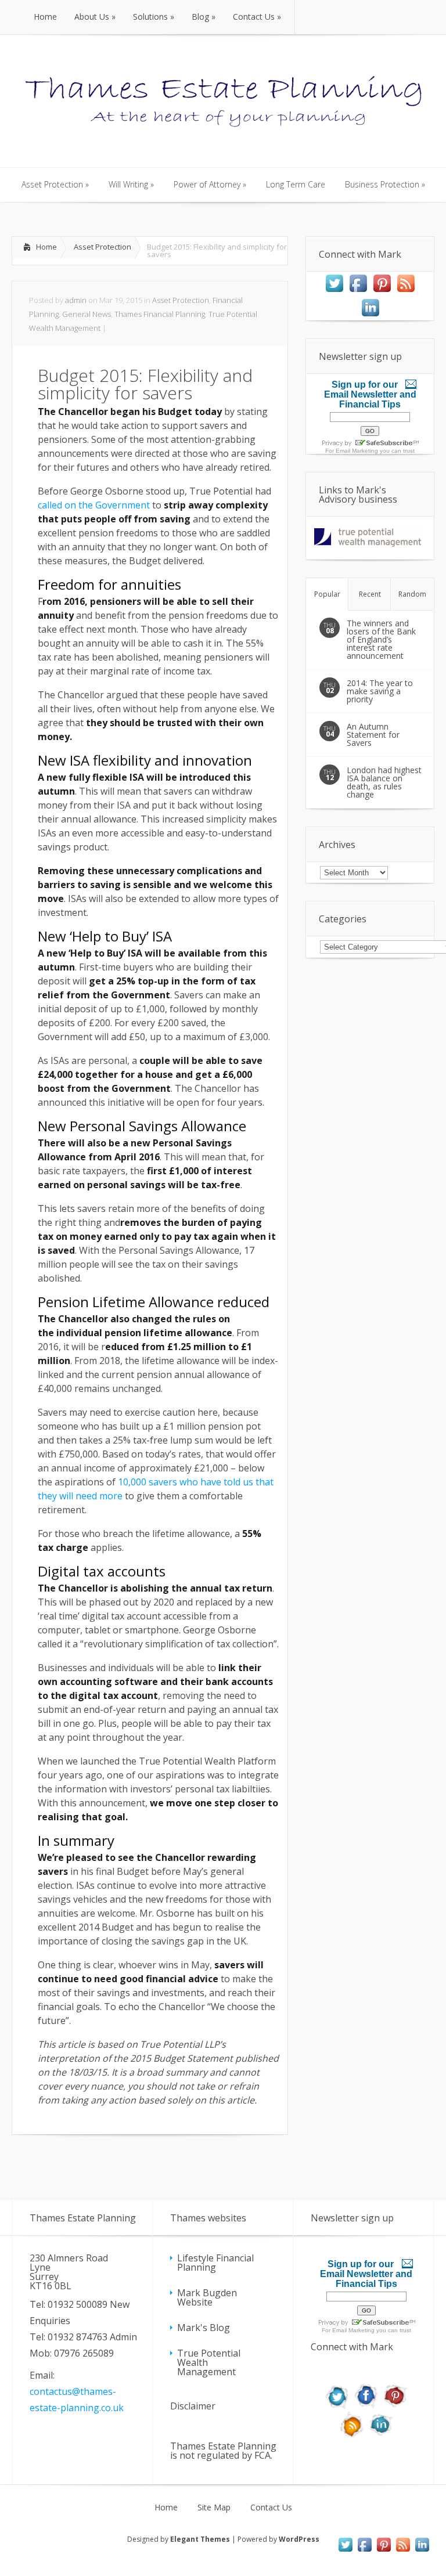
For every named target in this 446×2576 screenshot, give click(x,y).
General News (87, 314)
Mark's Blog (204, 2328)
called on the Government (94, 505)
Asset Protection (102, 247)
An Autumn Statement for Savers (373, 735)
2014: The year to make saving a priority (380, 691)
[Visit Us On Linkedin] (370, 316)
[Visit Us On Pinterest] (382, 291)
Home (46, 247)
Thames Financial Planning (160, 314)
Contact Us (271, 2508)
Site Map (214, 2508)
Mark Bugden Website (207, 2297)
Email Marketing (357, 451)
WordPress (299, 2539)
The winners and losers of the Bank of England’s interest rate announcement (381, 639)
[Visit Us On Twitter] (334, 291)
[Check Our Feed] (406, 291)
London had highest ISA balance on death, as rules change (384, 782)
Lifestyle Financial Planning (215, 2263)
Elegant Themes (200, 2539)
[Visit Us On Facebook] (358, 291)
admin (76, 300)
